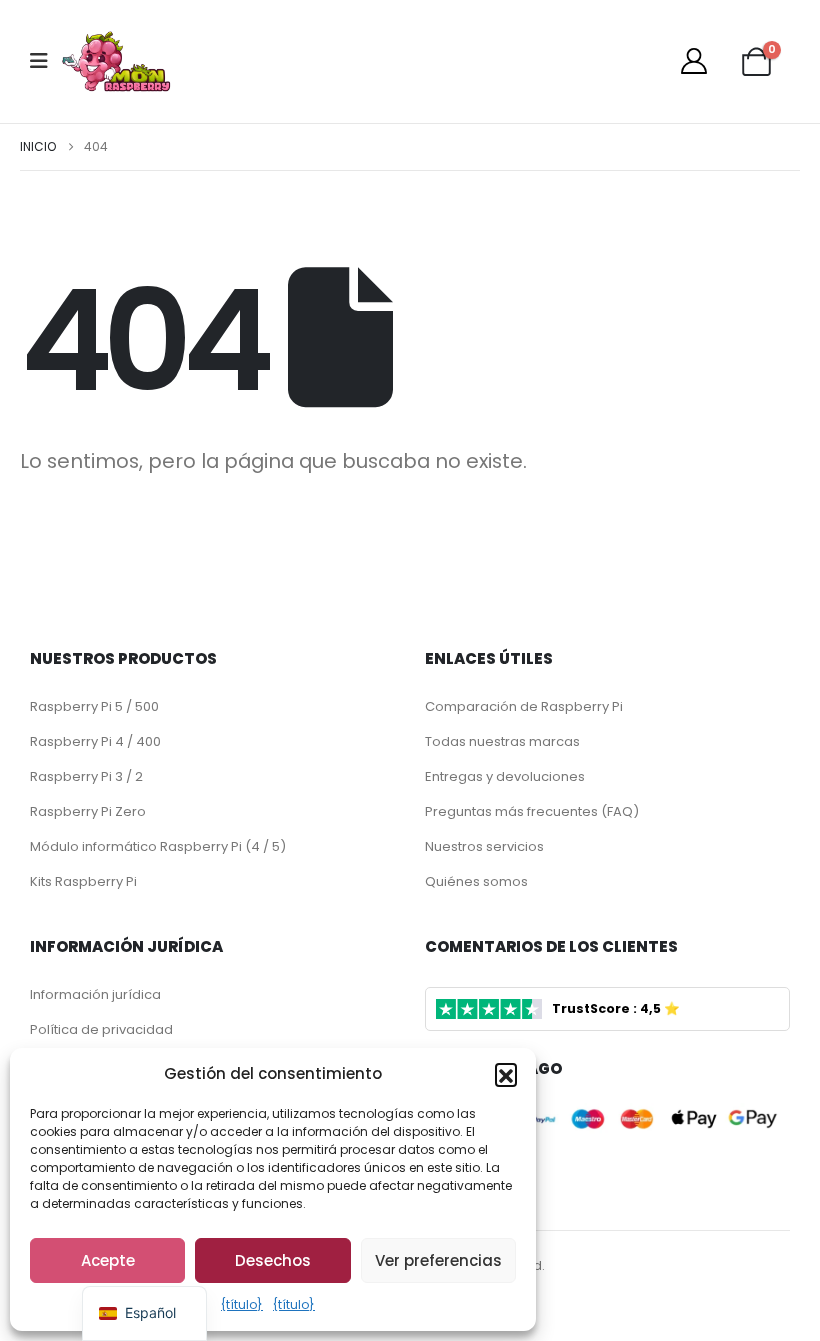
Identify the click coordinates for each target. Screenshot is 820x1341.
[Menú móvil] (45, 61)
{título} (242, 1304)
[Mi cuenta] (693, 61)
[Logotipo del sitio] (116, 61)
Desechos (273, 1260)
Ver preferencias (438, 1260)
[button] (506, 1074)
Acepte (108, 1260)
